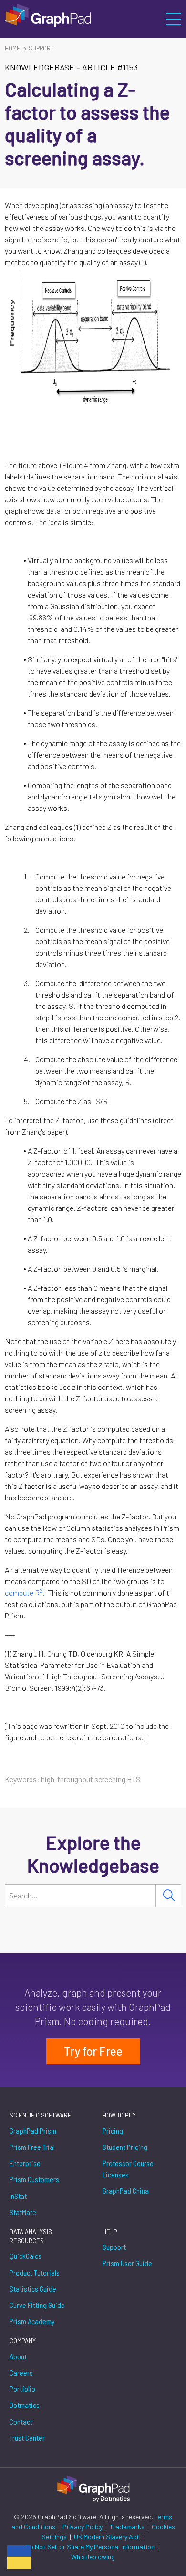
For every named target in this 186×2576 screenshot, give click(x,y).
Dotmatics (25, 2405)
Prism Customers (34, 2179)
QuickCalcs (26, 2256)
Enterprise (25, 2163)
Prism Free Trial (32, 2147)
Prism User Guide (127, 2263)
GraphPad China (126, 2191)
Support (41, 48)
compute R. (26, 1593)
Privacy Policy (83, 2527)
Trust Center (27, 2438)
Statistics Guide (33, 2289)
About (18, 2356)
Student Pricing (125, 2147)
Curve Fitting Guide (37, 2305)
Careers (21, 2372)
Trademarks (128, 2527)
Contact (21, 2421)
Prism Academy (32, 2321)
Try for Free (93, 2051)
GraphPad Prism (33, 2131)
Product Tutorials (35, 2272)
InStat (18, 2196)
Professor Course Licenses (128, 2169)
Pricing (113, 2131)
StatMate (23, 2212)
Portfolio (22, 2389)
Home (13, 48)
